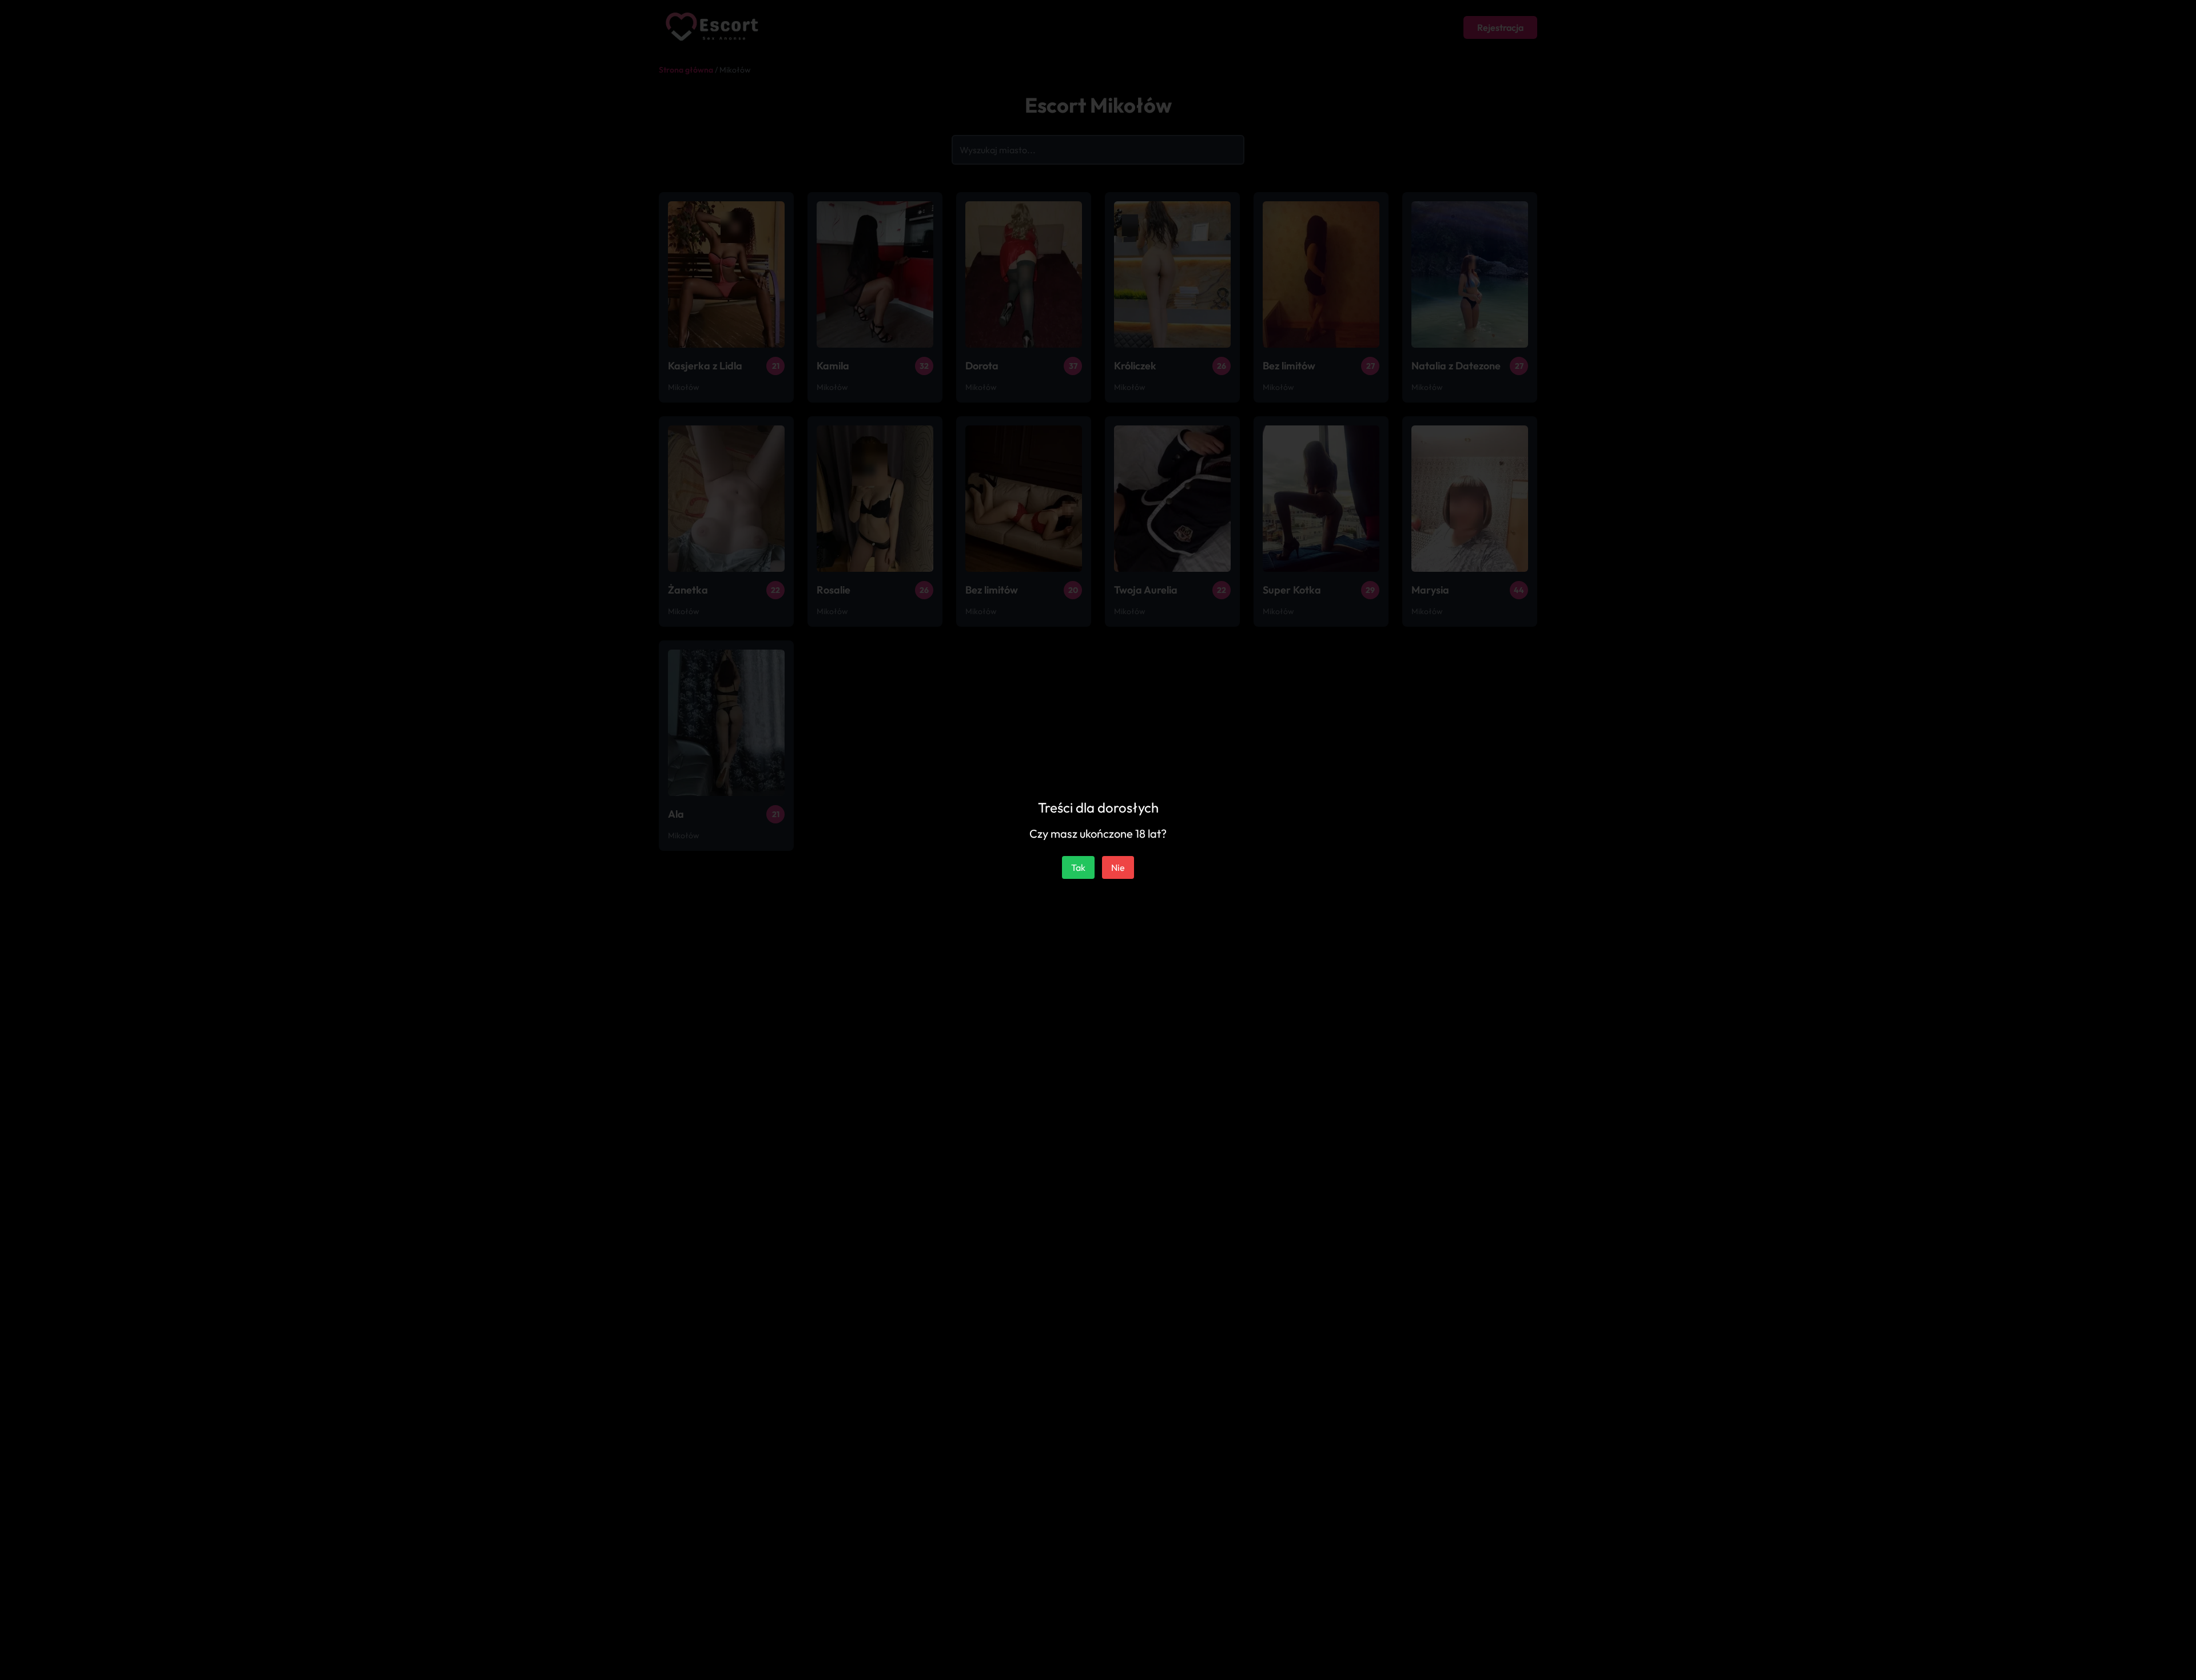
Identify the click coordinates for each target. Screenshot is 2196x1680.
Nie (1118, 867)
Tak (1078, 867)
